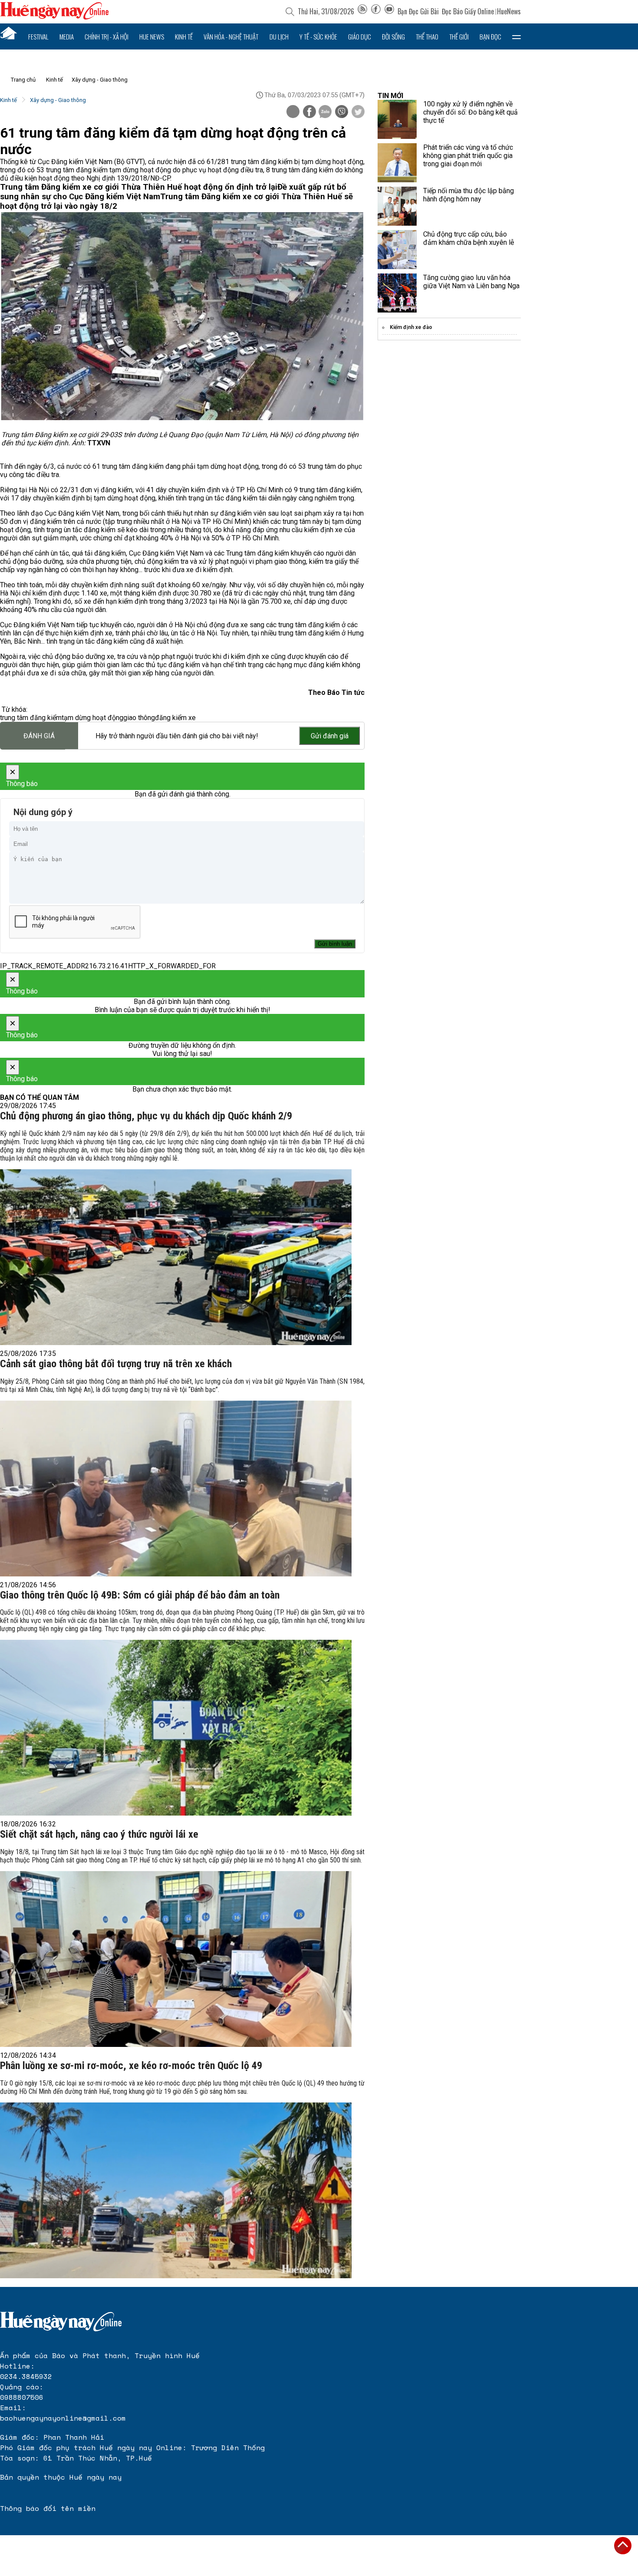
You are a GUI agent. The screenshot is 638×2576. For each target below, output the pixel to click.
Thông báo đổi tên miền (48, 2508)
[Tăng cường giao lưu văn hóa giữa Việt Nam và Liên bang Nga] (397, 293)
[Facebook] (376, 11)
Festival (38, 36)
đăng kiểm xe (175, 718)
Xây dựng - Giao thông (100, 80)
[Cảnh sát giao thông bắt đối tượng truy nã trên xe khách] (176, 1489)
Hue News (152, 36)
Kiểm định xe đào (411, 327)
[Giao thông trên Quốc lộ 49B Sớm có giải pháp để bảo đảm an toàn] (176, 1728)
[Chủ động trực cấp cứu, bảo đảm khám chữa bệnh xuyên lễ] (397, 250)
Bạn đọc (490, 36)
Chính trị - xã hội (107, 36)
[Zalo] (325, 112)
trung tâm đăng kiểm (31, 718)
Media (67, 36)
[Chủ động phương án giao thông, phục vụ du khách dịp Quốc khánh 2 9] (176, 1257)
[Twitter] (358, 112)
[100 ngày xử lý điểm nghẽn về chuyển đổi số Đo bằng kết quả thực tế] (397, 119)
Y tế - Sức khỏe (318, 36)
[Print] (293, 112)
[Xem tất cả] (516, 36)
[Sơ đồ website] (362, 11)
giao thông (139, 718)
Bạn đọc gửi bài (418, 11)
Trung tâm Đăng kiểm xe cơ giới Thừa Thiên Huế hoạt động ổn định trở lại (139, 187)
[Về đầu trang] (623, 2546)
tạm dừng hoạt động (92, 718)
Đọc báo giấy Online (468, 11)
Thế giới (459, 36)
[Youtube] (389, 11)
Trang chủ (23, 80)
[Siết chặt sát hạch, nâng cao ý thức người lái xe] (176, 1959)
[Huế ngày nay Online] (54, 17)
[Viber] (342, 112)
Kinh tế (184, 36)
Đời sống (393, 36)
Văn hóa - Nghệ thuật (231, 36)
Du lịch (279, 36)
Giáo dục (360, 36)
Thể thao (427, 36)
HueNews (509, 11)
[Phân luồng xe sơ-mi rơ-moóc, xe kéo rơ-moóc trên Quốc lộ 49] (176, 2190)
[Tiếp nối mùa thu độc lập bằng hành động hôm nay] (397, 206)
